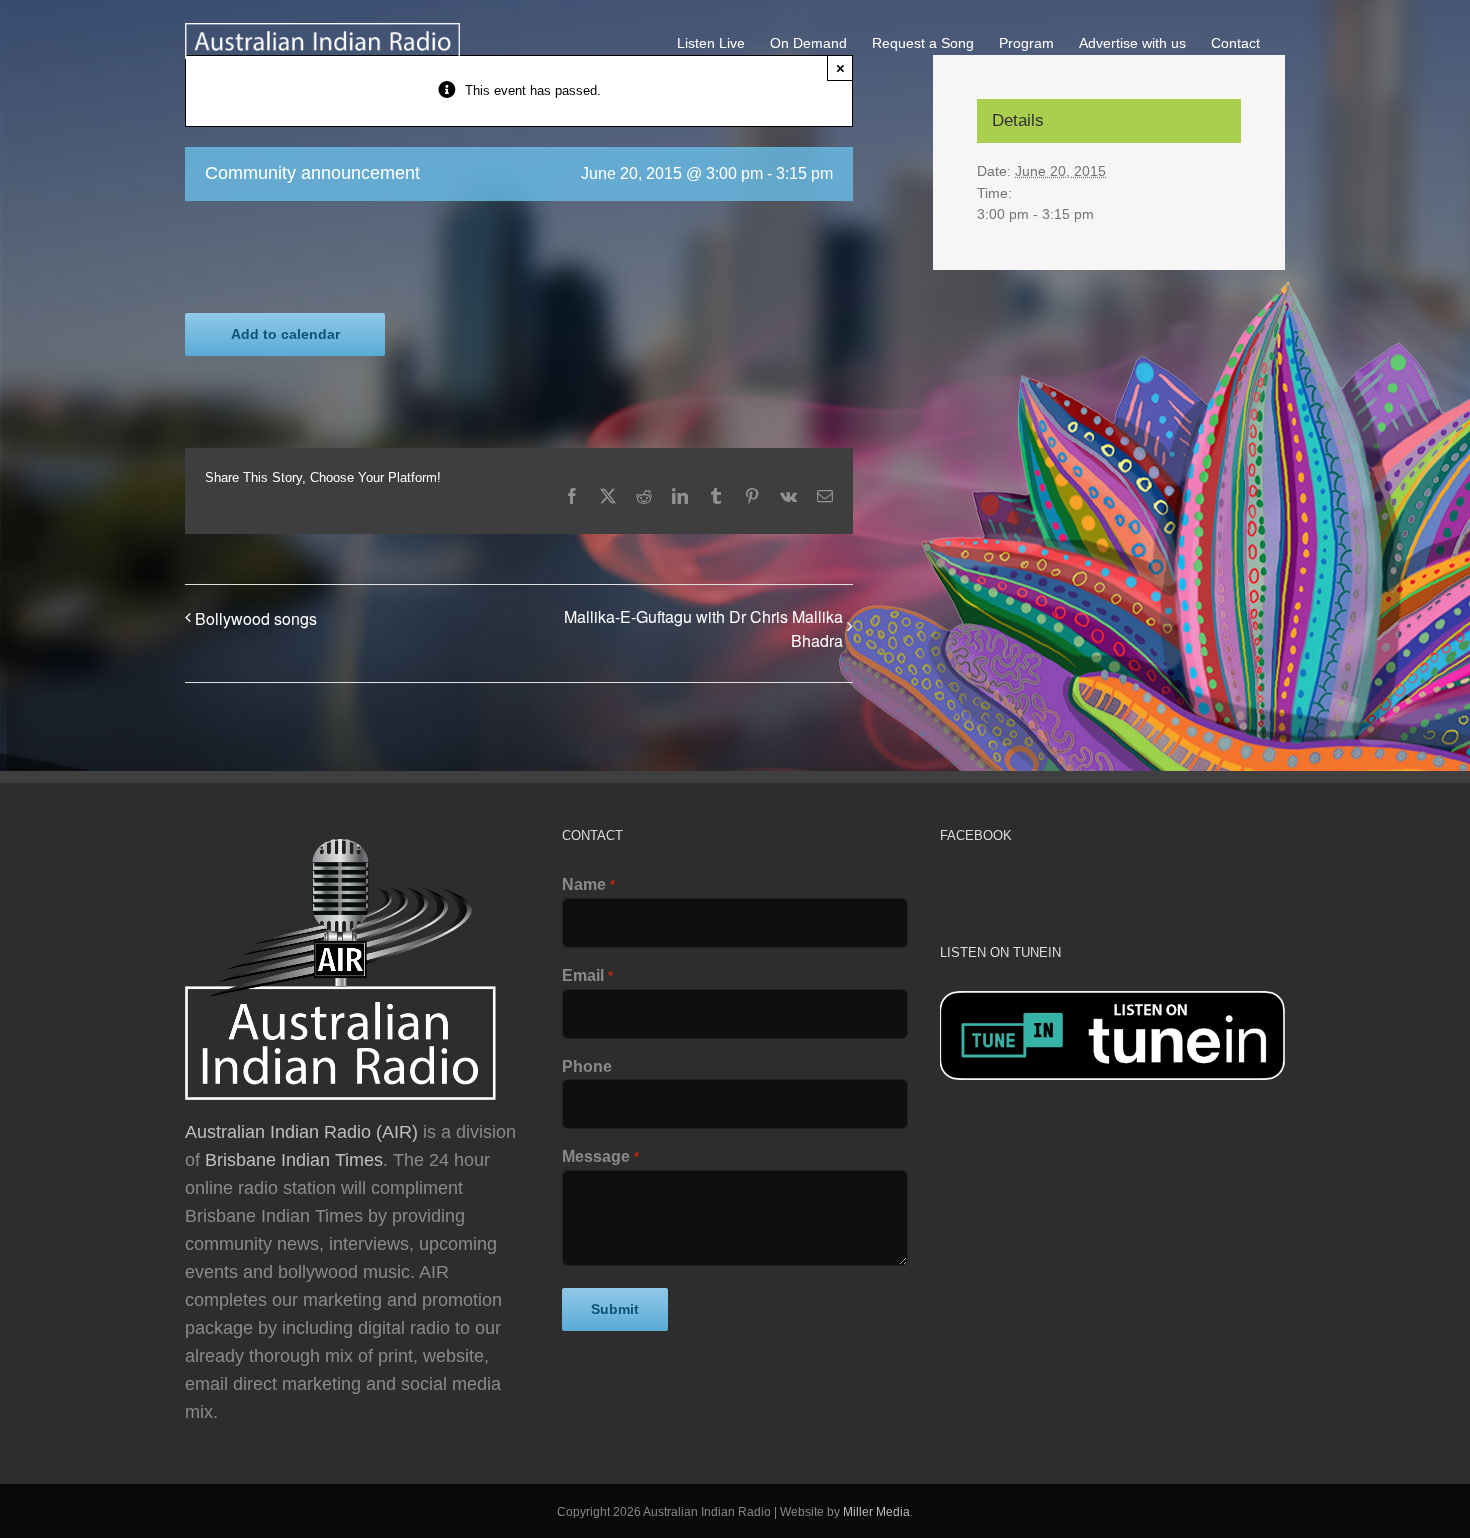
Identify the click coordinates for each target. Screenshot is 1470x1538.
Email (587, 975)
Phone (587, 1066)
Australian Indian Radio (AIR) (301, 1132)
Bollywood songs (256, 618)
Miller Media (876, 1512)
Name (588, 884)
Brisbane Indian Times (294, 1160)
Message (600, 1156)
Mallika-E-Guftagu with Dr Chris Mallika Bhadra (703, 628)
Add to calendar (285, 334)
